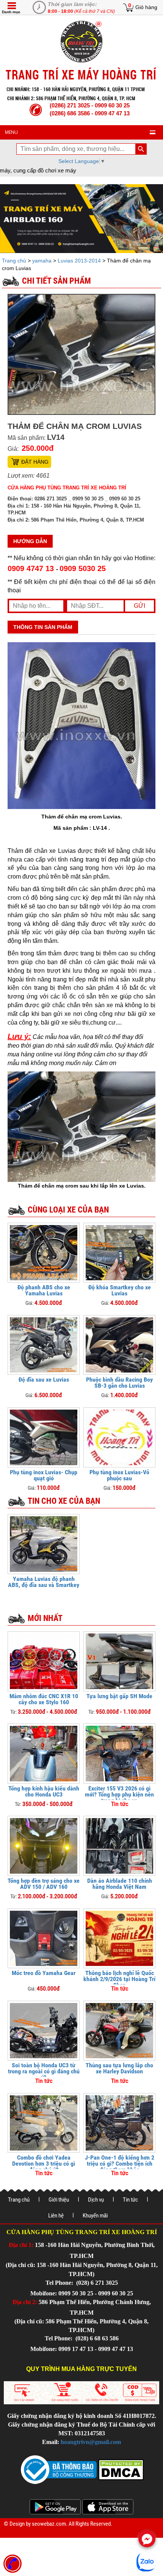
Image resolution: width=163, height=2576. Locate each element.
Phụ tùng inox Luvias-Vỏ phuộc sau (119, 1475)
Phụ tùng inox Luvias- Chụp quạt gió (44, 1475)
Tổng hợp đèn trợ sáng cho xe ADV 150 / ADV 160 (44, 1884)
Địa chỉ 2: (25, 2302)
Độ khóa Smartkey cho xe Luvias (120, 1290)
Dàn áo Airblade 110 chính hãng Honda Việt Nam (120, 1884)
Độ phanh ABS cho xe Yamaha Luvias (44, 1290)
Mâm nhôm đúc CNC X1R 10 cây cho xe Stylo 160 (44, 1699)
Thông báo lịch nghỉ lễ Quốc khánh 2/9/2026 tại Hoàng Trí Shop (119, 1979)
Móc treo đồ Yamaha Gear (44, 1973)
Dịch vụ (96, 2200)
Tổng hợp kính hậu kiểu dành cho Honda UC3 (44, 1791)
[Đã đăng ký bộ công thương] (59, 2469)
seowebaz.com (49, 2524)
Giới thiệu (59, 2200)
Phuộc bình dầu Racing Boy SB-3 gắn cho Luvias (119, 1383)
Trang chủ (15, 261)
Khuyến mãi (95, 2216)
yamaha (42, 261)
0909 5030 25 (83, 568)
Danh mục (11, 12)
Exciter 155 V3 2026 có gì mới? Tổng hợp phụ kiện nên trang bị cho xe (119, 1794)
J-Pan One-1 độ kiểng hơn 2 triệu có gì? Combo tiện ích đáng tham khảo (120, 2164)
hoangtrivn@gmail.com (91, 2442)
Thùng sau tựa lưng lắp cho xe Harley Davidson (119, 2068)
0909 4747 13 (32, 568)
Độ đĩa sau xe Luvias (44, 1380)
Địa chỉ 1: (21, 2245)
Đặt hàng (35, 462)
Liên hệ (56, 2216)
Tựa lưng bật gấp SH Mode (119, 1696)
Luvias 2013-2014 (79, 261)
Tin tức (130, 2200)
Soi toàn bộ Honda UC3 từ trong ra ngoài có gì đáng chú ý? (44, 2071)
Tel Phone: (60, 2283)
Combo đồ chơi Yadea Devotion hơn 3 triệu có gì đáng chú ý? (44, 2164)
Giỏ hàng (146, 7)
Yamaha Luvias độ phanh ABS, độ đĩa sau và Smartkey (44, 1582)
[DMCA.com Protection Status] (120, 2469)
